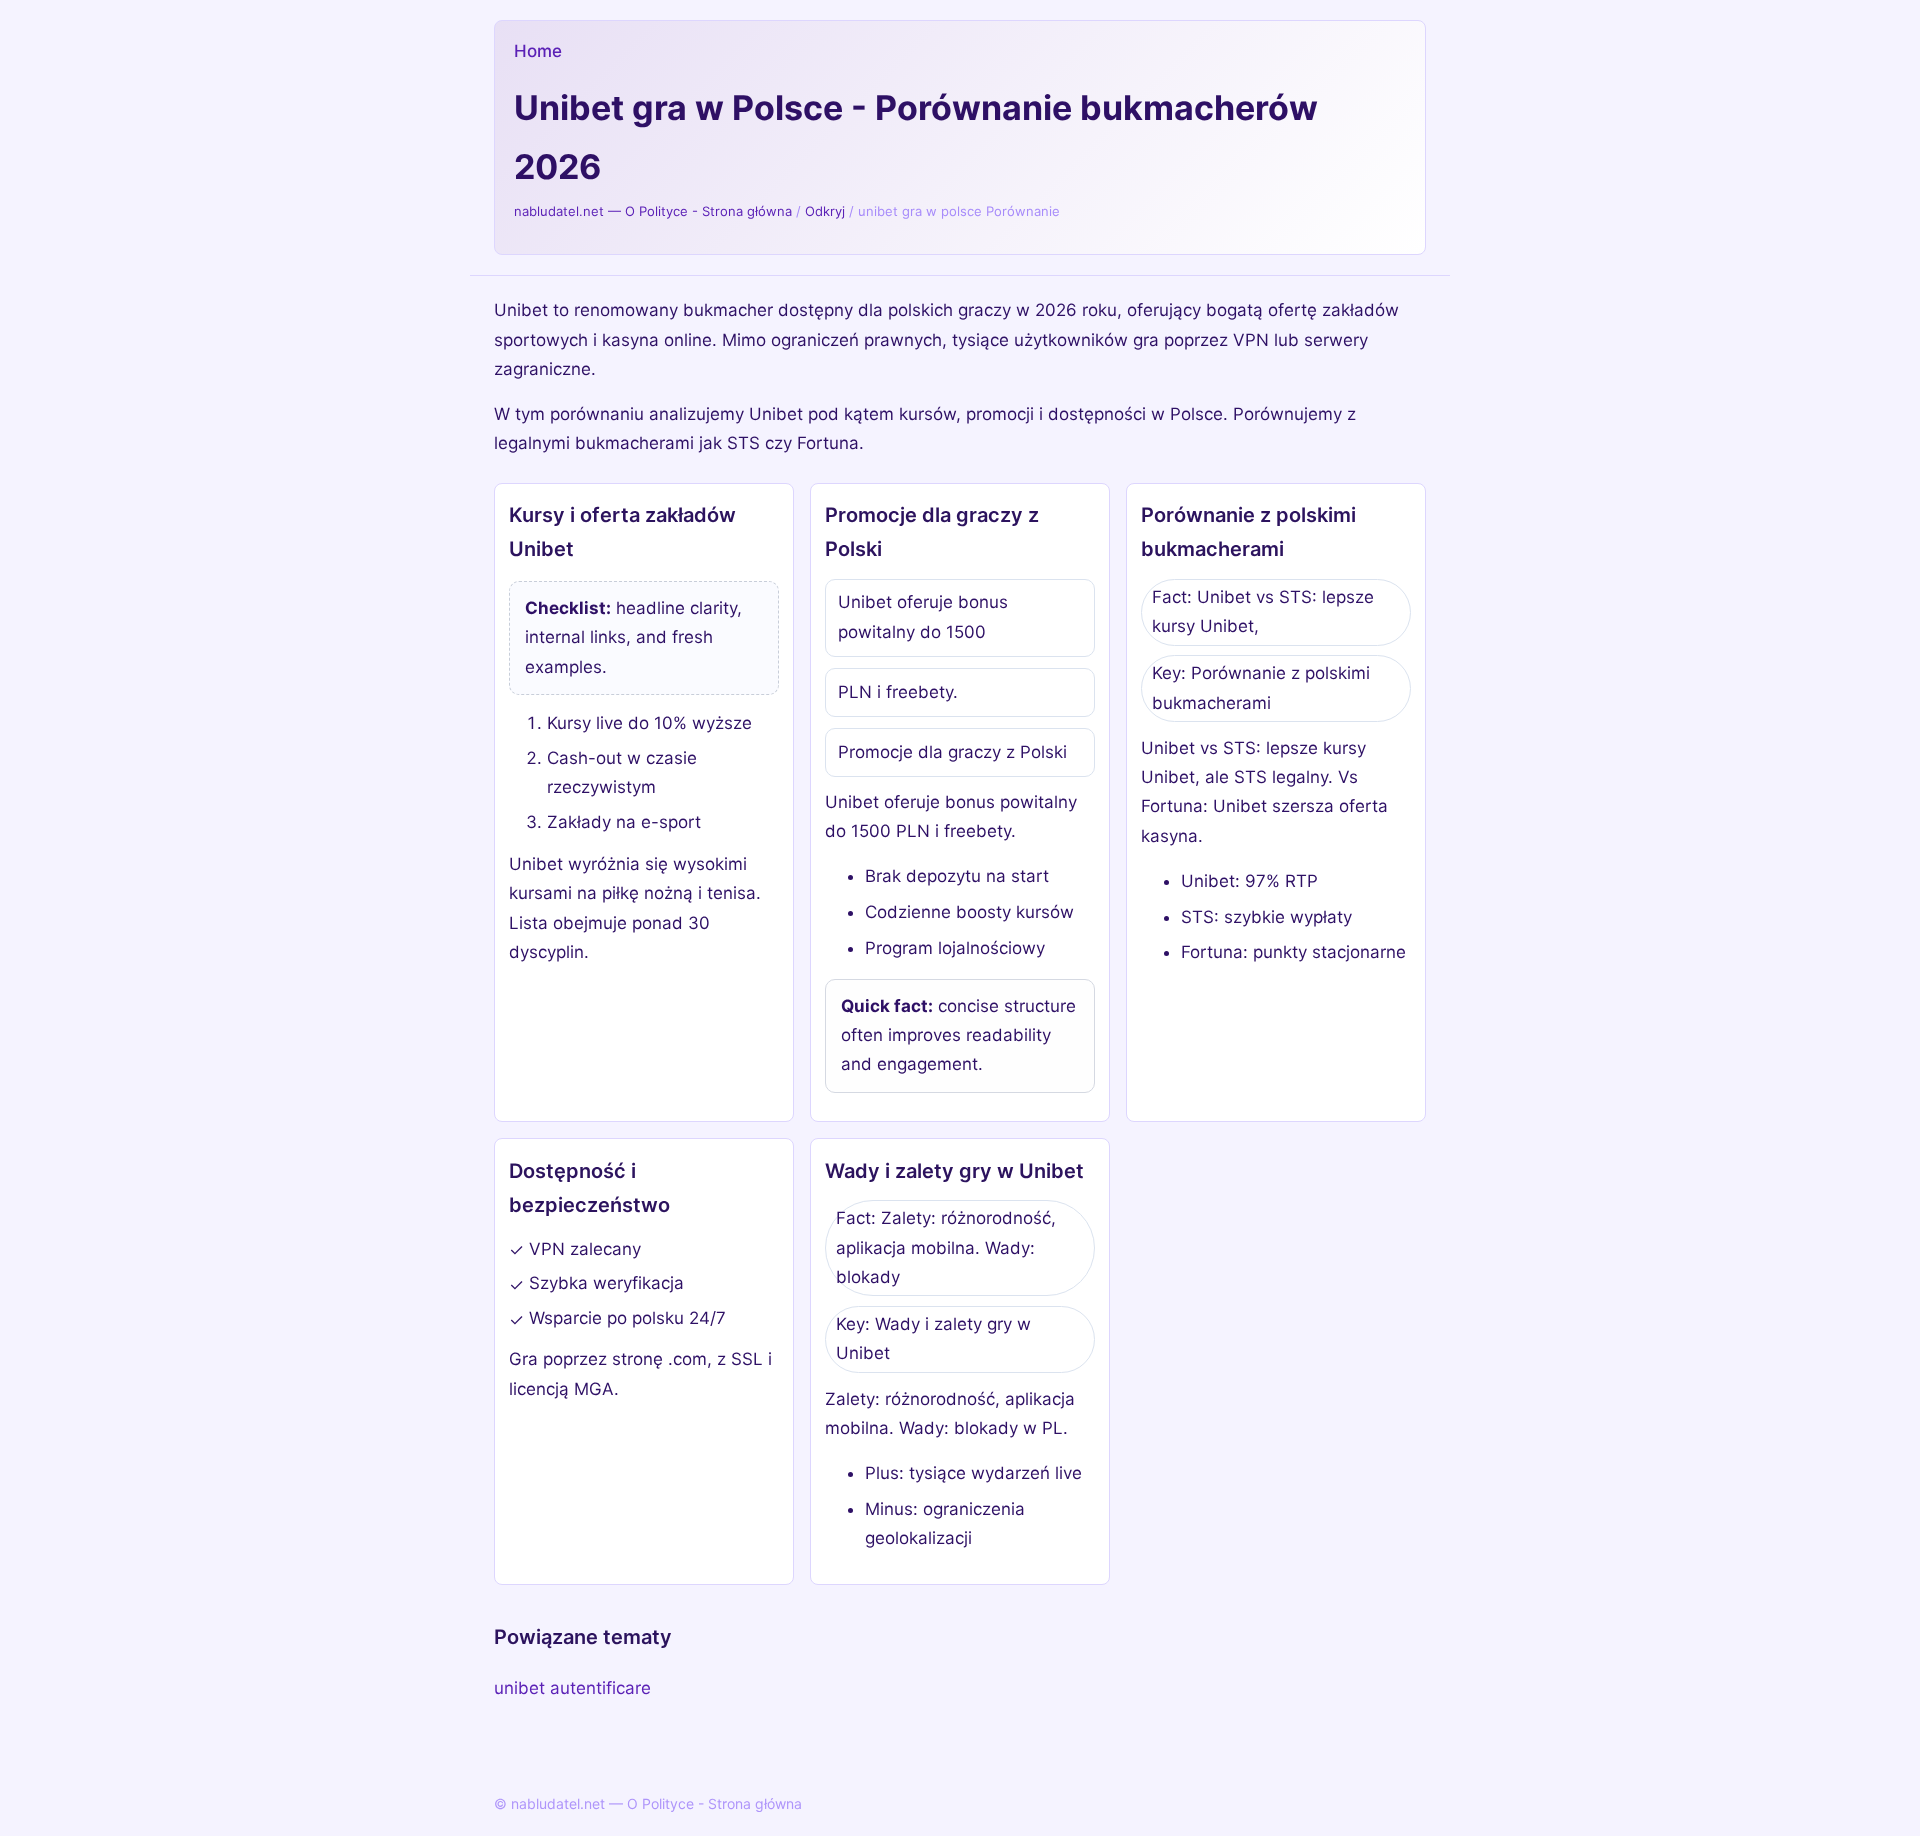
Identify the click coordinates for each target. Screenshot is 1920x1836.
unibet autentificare (572, 1688)
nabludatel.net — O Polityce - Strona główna (653, 211)
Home (538, 51)
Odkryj (825, 211)
